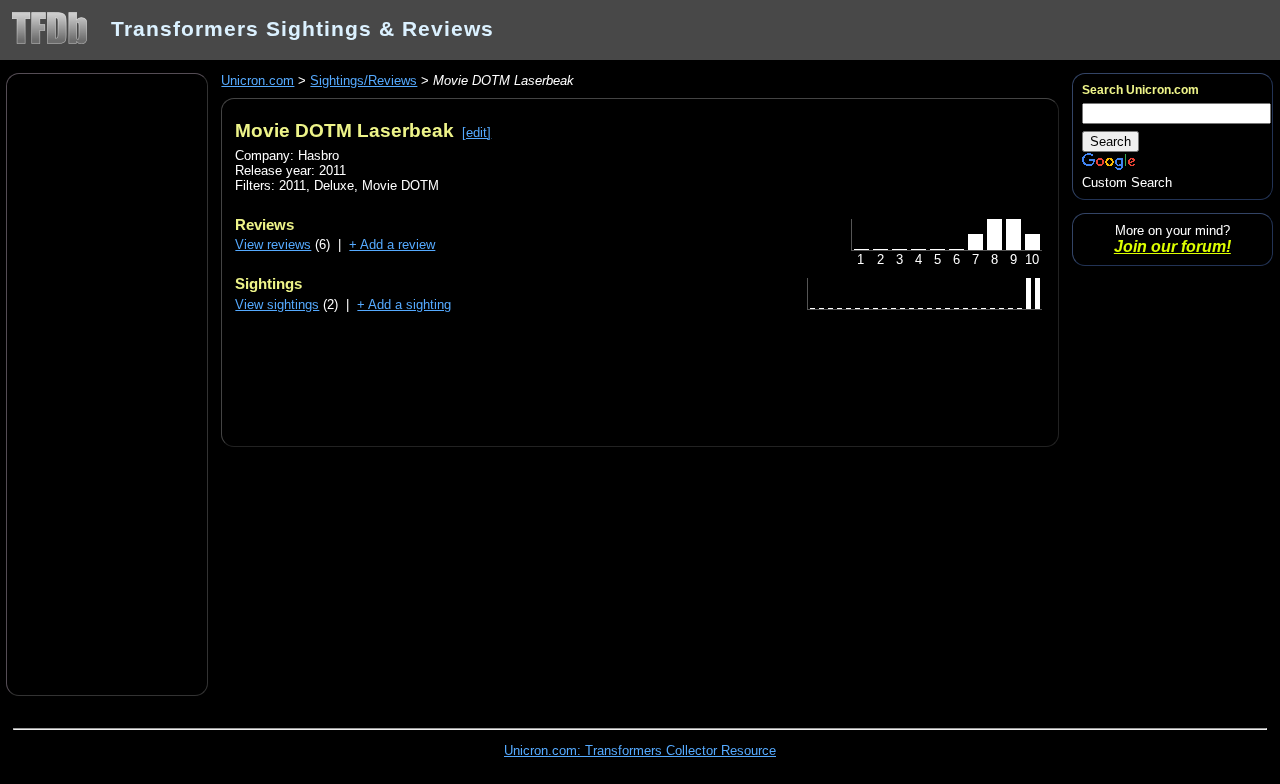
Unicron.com (257, 80)
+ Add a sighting (404, 304)
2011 (292, 185)
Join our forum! (1172, 246)
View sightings (277, 304)
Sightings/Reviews (363, 80)
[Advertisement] (107, 383)
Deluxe (334, 185)
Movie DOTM (400, 185)
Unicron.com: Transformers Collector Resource (640, 750)
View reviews (273, 244)
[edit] (476, 132)
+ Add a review (392, 244)
